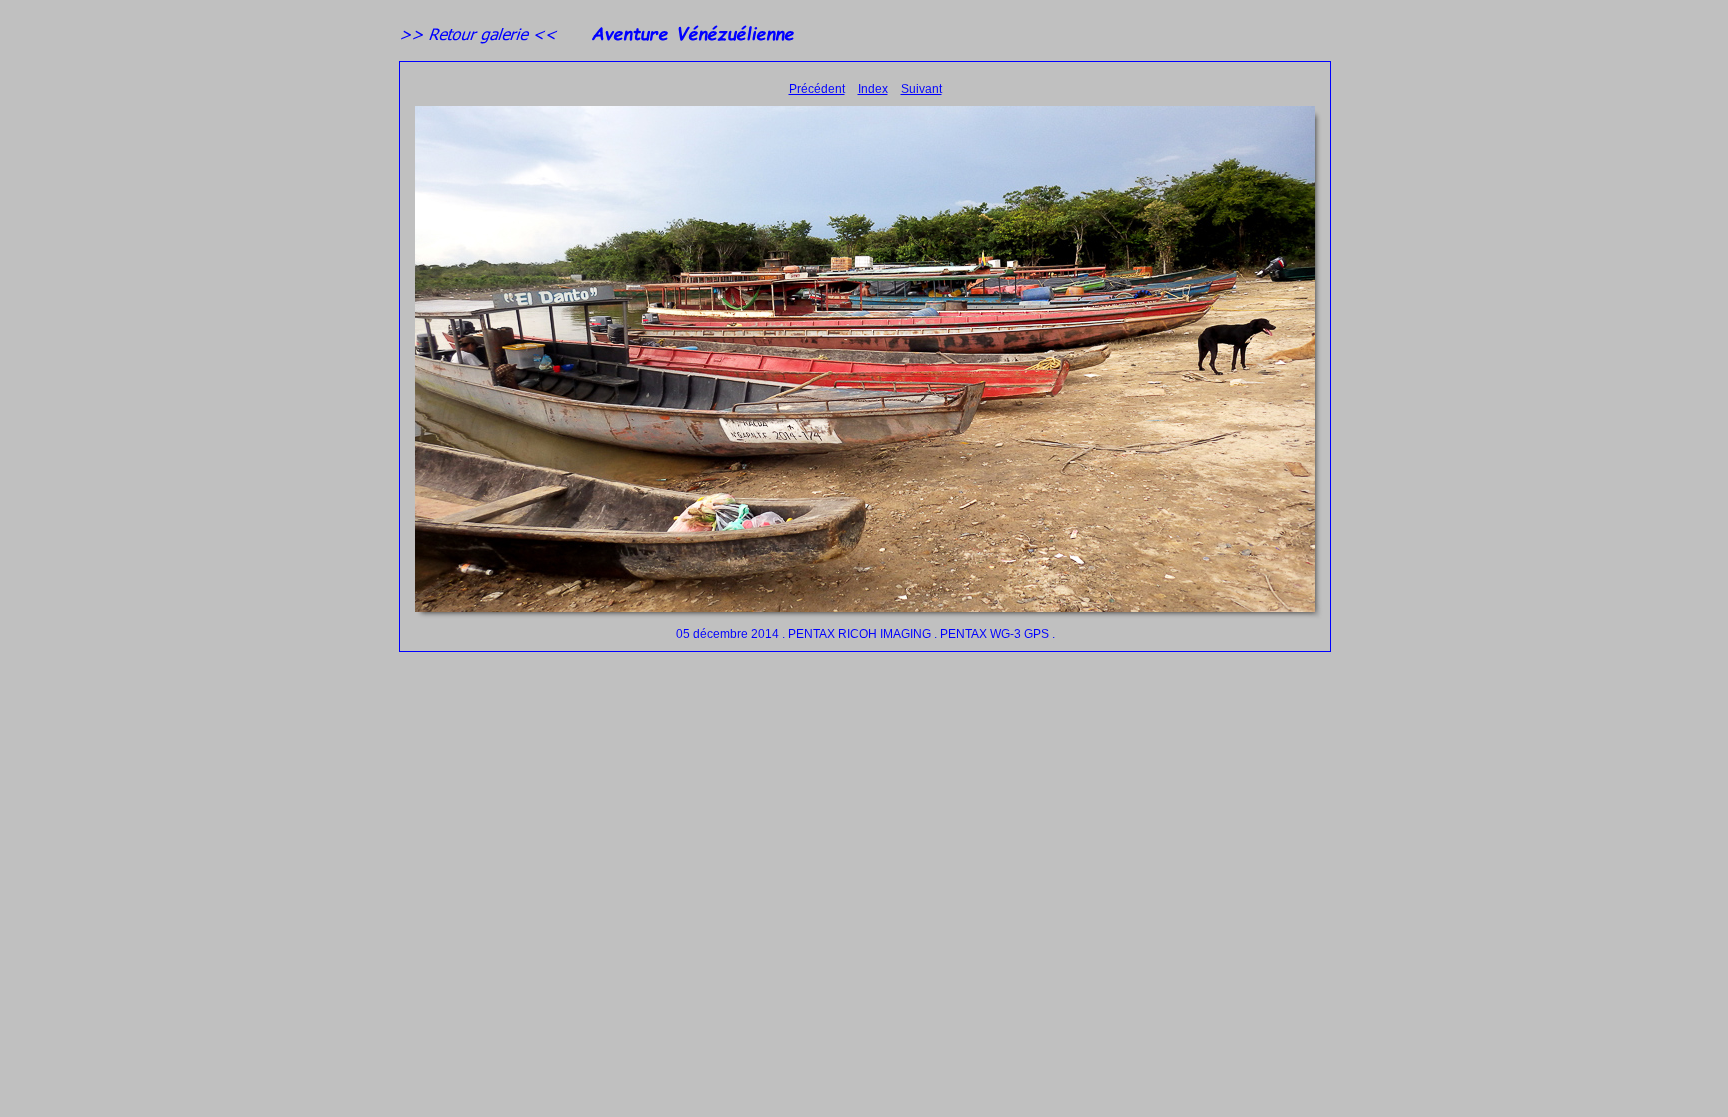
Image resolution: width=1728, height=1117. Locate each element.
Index (873, 89)
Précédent (817, 89)
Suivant (921, 89)
